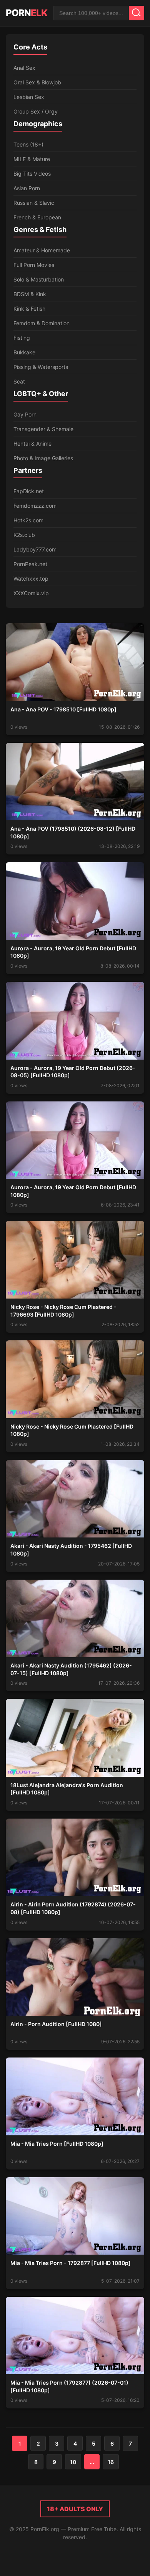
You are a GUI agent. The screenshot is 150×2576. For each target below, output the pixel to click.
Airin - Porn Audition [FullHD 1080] (56, 2024)
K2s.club (24, 535)
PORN (27, 13)
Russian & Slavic (34, 203)
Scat (19, 381)
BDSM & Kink (30, 294)
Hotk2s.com (28, 520)
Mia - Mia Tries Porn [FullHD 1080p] (57, 2144)
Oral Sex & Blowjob (37, 82)
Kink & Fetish (29, 309)
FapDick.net (29, 491)
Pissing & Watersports (41, 367)
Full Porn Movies (34, 265)
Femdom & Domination (42, 323)
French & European (37, 217)
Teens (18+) (28, 144)
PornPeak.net (30, 564)
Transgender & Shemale (43, 429)
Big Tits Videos (32, 174)
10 (73, 2462)
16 (111, 2462)
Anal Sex (24, 68)
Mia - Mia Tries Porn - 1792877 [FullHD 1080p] (71, 2263)
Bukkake (24, 352)
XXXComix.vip (31, 593)
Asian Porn (27, 188)
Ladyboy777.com (35, 549)
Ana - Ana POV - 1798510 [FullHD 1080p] (63, 709)
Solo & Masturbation (39, 279)
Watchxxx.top (31, 579)
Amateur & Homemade (42, 250)
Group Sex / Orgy (36, 111)
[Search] (137, 13)
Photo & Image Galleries (43, 458)
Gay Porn (25, 414)
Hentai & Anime (32, 444)
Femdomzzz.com (35, 506)
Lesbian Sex (29, 97)
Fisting (22, 338)
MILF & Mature (32, 159)
